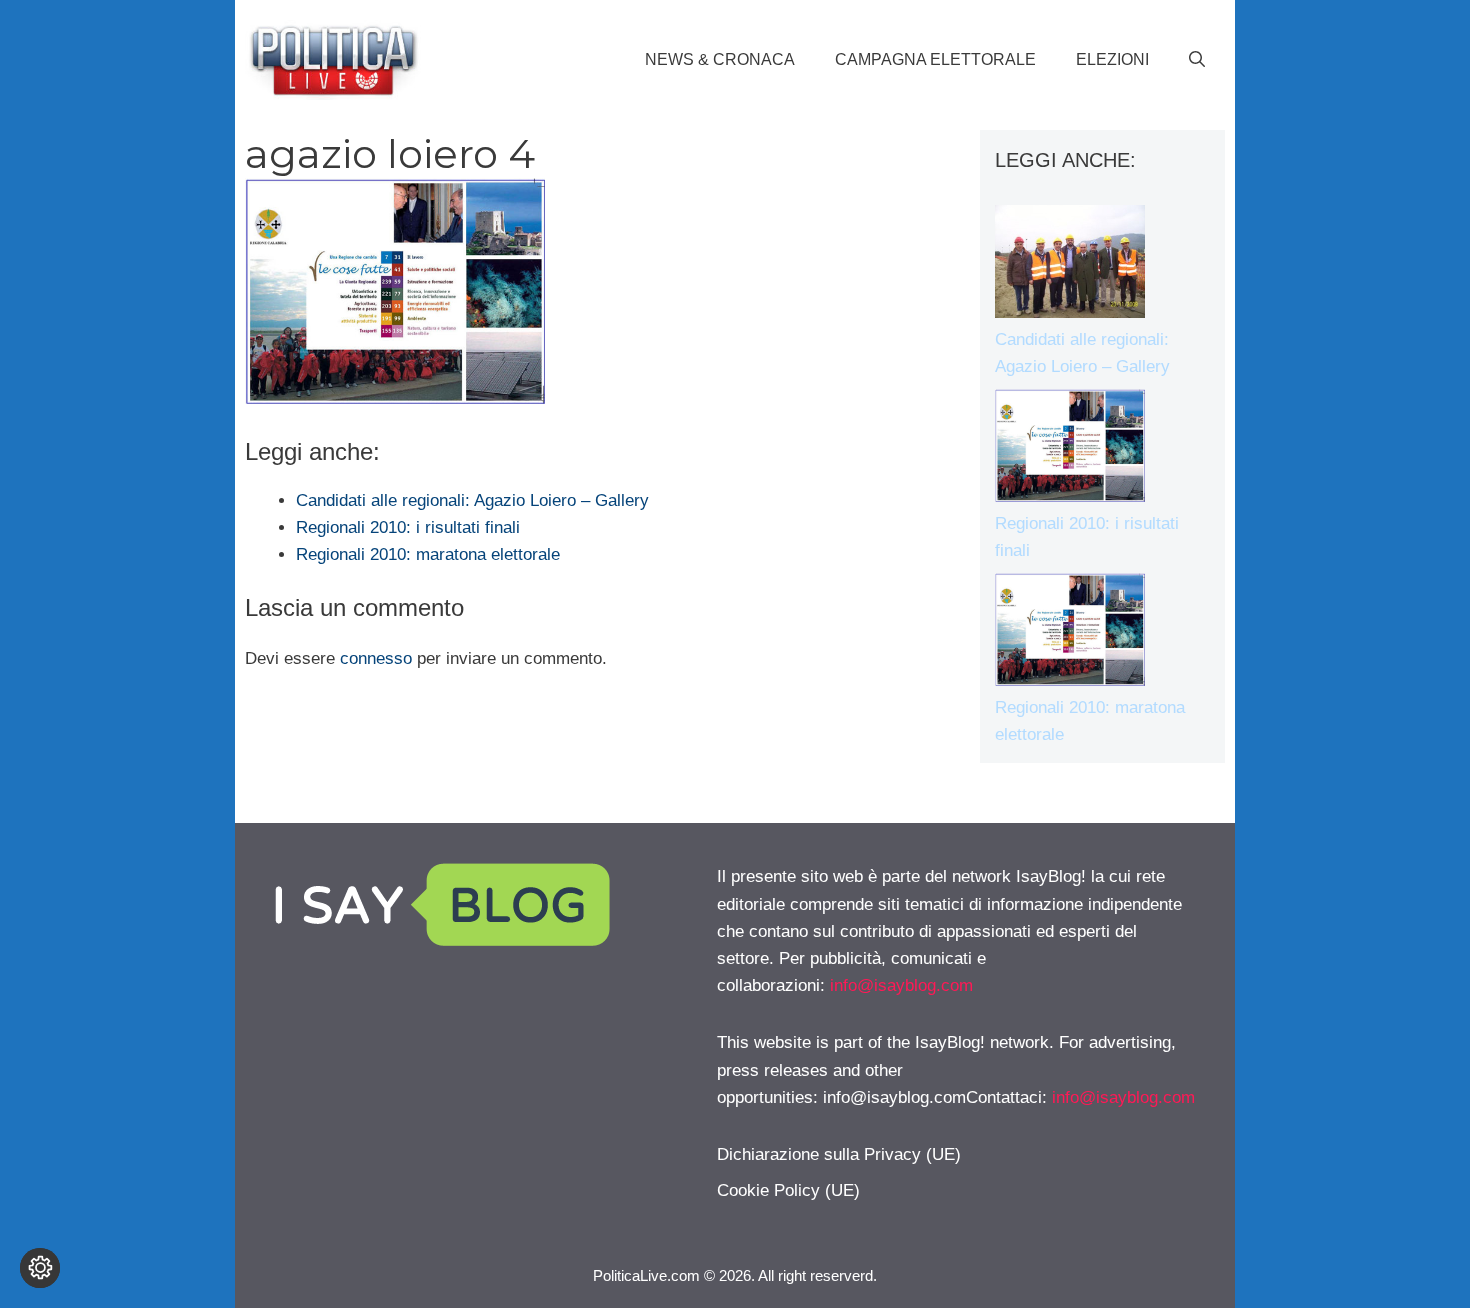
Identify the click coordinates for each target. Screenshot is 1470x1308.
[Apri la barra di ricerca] (1197, 60)
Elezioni (1112, 59)
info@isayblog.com (901, 985)
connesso (376, 658)
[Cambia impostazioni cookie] (40, 1268)
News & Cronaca (720, 59)
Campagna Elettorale (935, 59)
